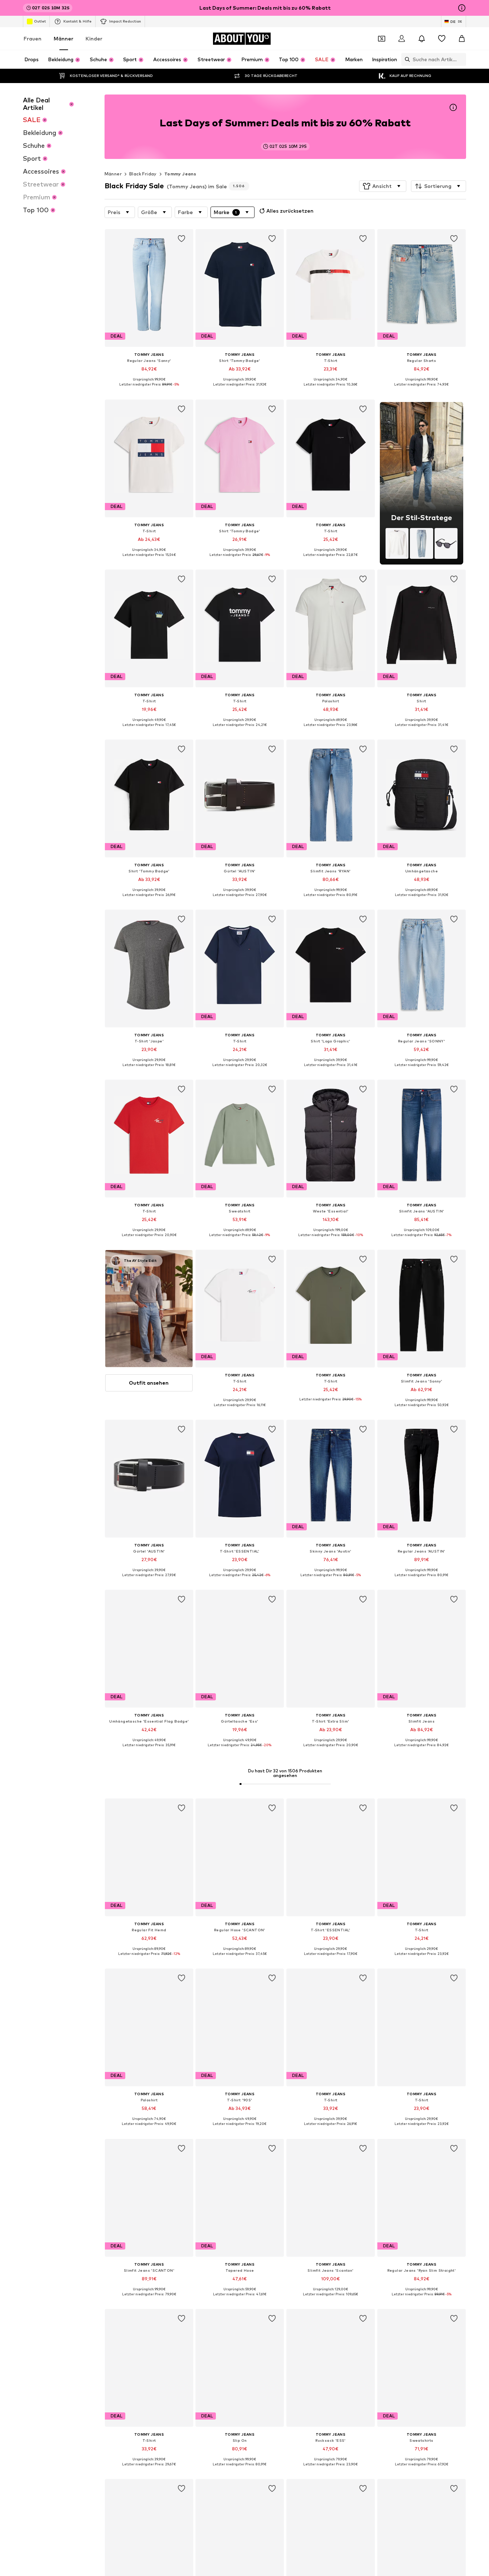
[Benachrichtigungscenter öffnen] (422, 39)
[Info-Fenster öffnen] (462, 8)
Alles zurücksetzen (290, 211)
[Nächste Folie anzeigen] (459, 1831)
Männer (64, 38)
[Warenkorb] (462, 39)
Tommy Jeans (180, 174)
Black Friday (143, 174)
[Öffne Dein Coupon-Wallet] (382, 39)
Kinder (94, 38)
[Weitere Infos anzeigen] (149, 390)
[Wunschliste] (442, 39)
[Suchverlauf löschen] (461, 59)
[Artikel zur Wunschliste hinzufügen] (181, 239)
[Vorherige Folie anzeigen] (420, 1831)
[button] (383, 186)
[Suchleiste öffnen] (406, 59)
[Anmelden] (402, 39)
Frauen (33, 38)
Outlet (40, 21)
